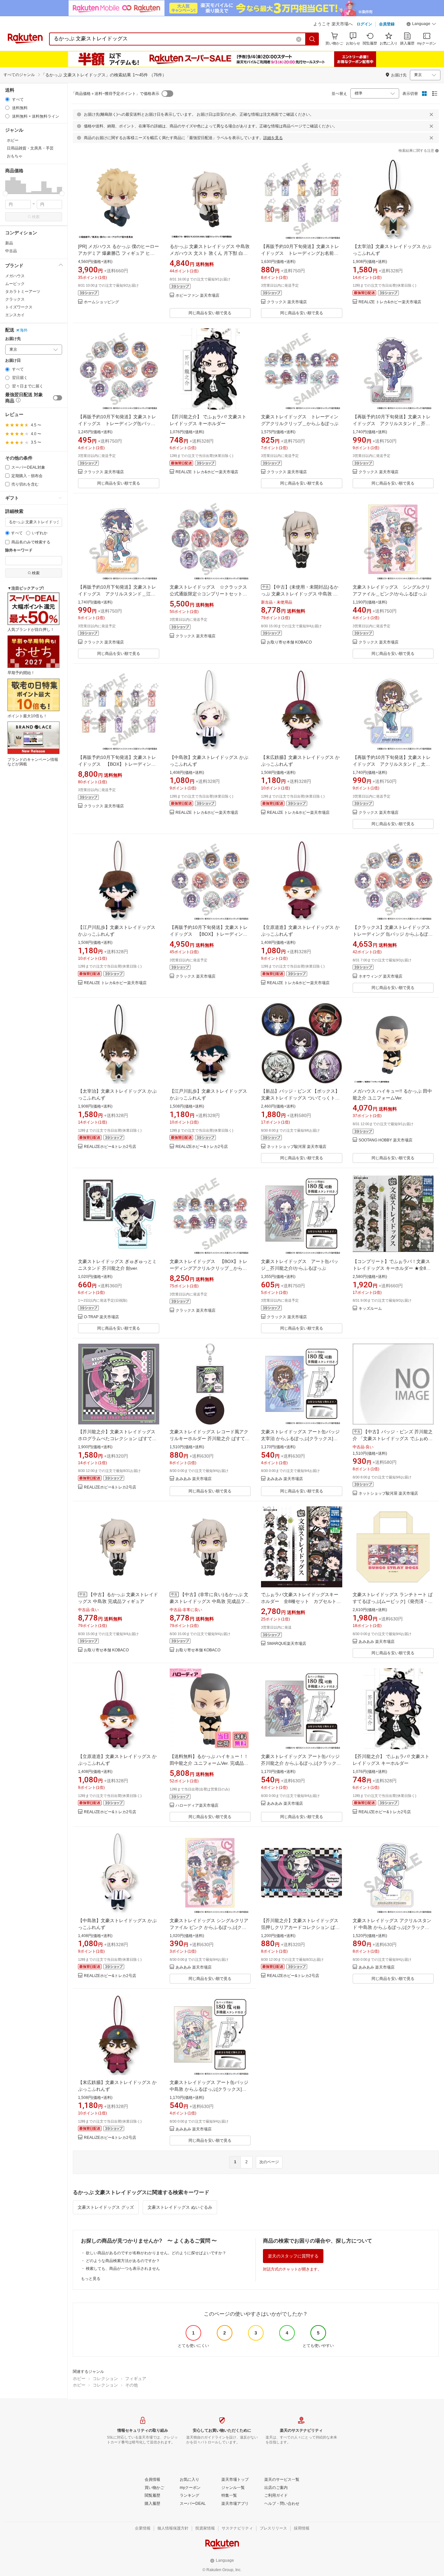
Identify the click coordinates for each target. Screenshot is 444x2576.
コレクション (105, 2379)
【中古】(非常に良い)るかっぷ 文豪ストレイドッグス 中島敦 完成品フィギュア (210, 1601)
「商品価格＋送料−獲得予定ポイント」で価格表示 (115, 94)
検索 (36, 217)
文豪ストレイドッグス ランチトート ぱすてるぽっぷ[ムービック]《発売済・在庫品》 (393, 1601)
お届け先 (13, 339)
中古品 (11, 251)
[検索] (312, 39)
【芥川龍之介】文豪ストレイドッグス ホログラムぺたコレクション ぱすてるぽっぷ (117, 1438)
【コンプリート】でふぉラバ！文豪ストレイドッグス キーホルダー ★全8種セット (392, 1268)
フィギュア (136, 2379)
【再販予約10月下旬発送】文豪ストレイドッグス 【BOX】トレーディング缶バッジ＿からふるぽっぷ (209, 934)
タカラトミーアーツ (23, 292)
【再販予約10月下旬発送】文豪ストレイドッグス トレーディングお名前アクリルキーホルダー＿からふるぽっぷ (300, 253)
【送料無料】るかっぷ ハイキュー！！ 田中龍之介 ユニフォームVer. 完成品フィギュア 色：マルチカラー (209, 1763)
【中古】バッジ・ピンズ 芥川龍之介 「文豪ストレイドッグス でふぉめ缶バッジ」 (393, 1438)
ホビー (79, 2379)
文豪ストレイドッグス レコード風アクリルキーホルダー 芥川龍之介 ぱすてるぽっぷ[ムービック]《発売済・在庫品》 (210, 1438)
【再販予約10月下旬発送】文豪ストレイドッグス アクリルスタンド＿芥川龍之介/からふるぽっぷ (392, 423)
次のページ (269, 2162)
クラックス (15, 299)
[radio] (7, 99)
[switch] (58, 398)
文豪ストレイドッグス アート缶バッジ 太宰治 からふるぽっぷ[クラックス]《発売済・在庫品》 (300, 1438)
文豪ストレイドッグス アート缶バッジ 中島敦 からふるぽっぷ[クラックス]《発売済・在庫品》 (209, 2089)
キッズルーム (370, 1309)
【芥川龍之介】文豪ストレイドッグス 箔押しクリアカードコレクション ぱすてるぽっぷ (300, 1927)
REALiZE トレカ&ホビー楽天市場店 (390, 302)
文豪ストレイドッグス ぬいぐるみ (180, 2207)
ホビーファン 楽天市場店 (197, 296)
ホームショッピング (101, 302)
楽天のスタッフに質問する (293, 2256)
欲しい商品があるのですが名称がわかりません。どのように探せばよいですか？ (156, 2253)
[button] (421, 25)
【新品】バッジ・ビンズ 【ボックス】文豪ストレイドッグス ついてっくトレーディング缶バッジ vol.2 (300, 1098)
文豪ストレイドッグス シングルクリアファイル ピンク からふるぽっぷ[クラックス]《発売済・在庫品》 (209, 1927)
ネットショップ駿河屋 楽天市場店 (297, 1147)
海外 (24, 330)
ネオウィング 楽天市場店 (380, 976)
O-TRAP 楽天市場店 (101, 1317)
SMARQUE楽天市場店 (287, 1644)
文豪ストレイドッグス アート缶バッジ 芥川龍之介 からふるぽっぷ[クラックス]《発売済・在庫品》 (300, 1763)
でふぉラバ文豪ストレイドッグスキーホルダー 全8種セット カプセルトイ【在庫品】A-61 (301, 1601)
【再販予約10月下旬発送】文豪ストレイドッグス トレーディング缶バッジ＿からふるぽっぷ (117, 423)
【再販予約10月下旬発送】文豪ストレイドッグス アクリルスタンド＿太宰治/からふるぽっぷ (392, 764)
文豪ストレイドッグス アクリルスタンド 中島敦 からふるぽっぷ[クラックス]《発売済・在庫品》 (392, 1927)
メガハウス (15, 276)
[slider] (5, 194)
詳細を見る (273, 138)
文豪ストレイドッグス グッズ (106, 2207)
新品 (9, 243)
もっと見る (91, 2279)
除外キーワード (19, 550)
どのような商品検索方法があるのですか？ (123, 2261)
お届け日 (13, 361)
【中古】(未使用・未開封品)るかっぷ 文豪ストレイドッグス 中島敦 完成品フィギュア (300, 594)
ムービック (15, 284)
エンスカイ (15, 315)
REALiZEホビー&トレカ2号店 (110, 1147)
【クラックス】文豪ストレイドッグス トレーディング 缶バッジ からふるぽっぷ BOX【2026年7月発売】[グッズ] (393, 934)
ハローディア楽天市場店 (197, 1806)
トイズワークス (19, 307)
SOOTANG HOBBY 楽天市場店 (385, 1140)
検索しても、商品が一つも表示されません (123, 2269)
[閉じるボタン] (431, 114)
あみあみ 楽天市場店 (194, 1479)
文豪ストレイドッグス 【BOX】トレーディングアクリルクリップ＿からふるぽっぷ (209, 1268)
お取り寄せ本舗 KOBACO (289, 642)
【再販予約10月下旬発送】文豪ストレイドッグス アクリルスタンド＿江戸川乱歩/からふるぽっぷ (117, 594)
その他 (131, 2385)
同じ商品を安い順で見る (210, 313)
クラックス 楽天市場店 (287, 302)
